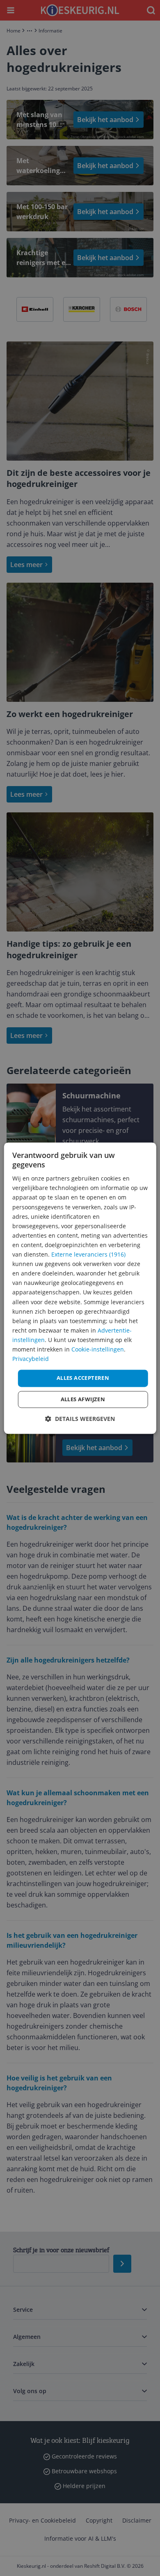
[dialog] (80, 1288)
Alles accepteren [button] (83, 1378)
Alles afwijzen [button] (83, 1399)
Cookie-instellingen (98, 1349)
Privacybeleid (31, 1359)
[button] (80, 1419)
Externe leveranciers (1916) (88, 1254)
